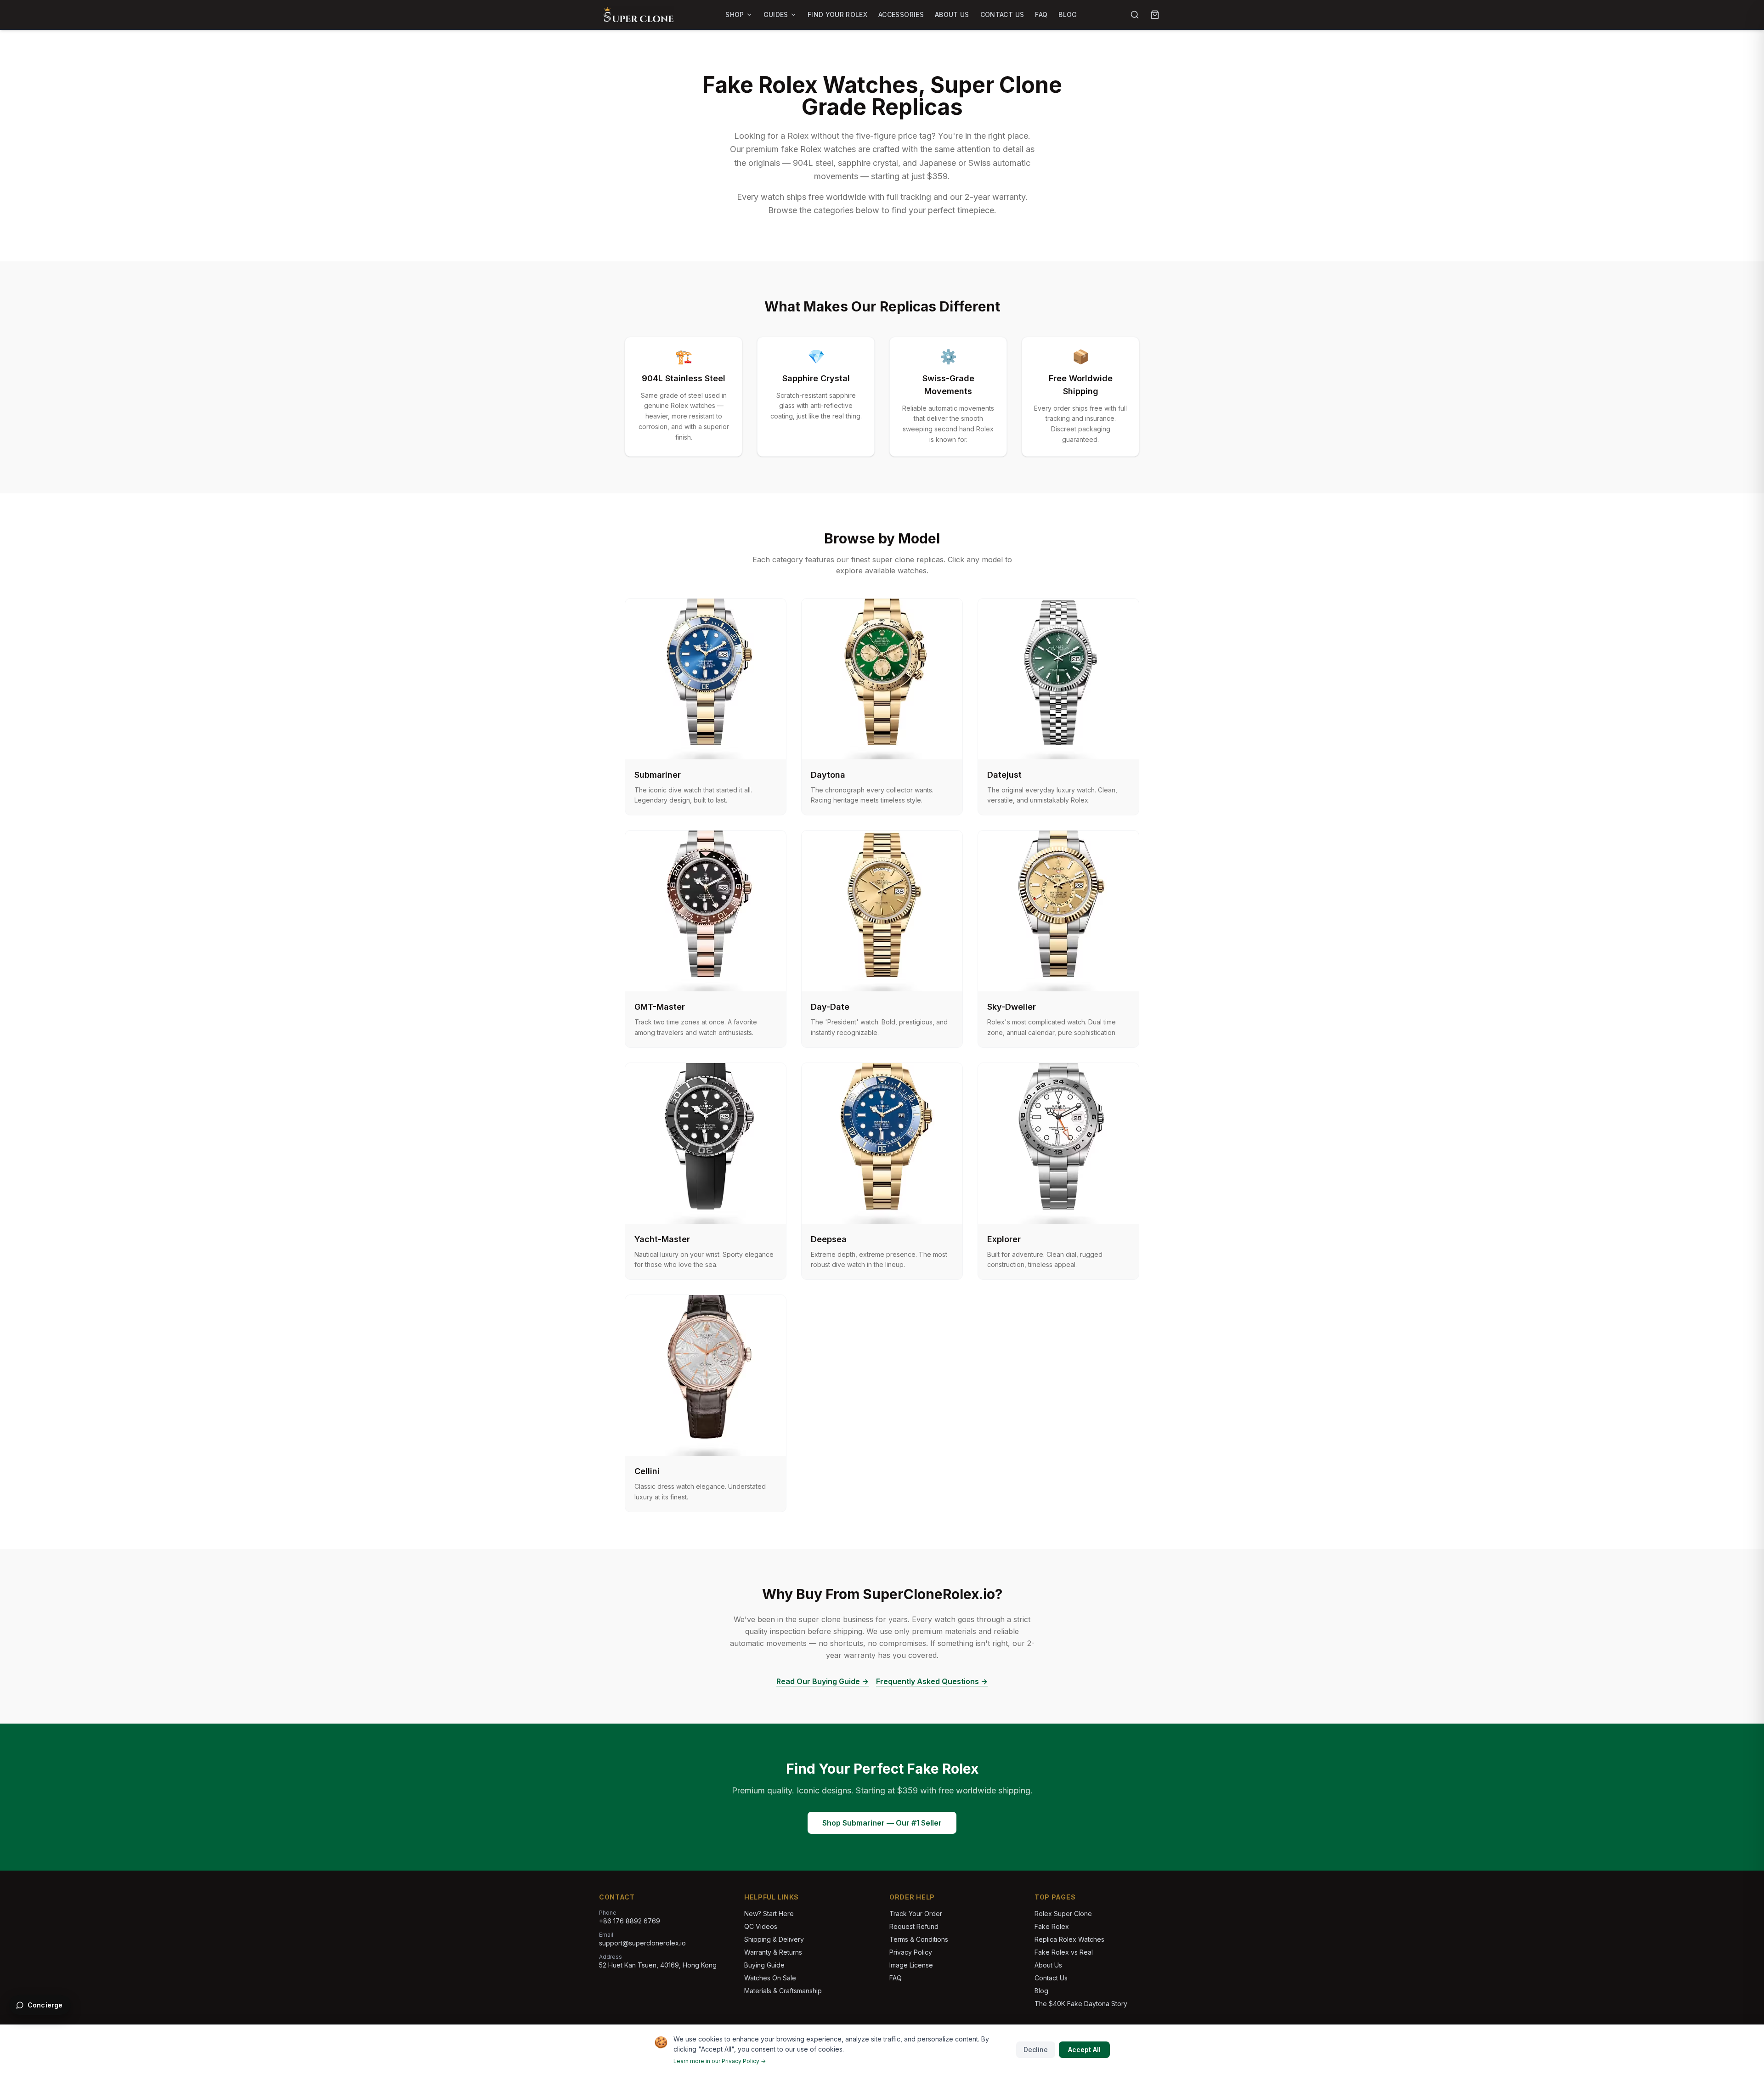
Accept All (1084, 2050)
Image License (911, 1965)
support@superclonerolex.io (642, 1943)
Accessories (901, 14)
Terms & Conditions (919, 1939)
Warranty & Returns (773, 1952)
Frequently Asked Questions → (932, 1681)
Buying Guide (764, 1965)
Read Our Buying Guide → (823, 1681)
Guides (776, 14)
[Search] (1135, 15)
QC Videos (761, 1926)
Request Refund (914, 1926)
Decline (1036, 2050)
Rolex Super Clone (1063, 1914)
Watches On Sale (770, 1978)
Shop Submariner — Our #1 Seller (882, 1823)
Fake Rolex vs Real (1064, 1952)
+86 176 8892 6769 (630, 1921)
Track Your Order (916, 1914)
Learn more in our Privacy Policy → (720, 2061)
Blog (1068, 14)
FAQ (1041, 14)
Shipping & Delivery (774, 1939)
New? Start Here (769, 1914)
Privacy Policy (911, 1952)
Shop (735, 14)
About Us (952, 14)
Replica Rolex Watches (1069, 1939)
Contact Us (1002, 14)
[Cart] (1155, 15)
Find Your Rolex (837, 14)
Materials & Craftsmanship (783, 1991)
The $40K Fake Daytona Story (1081, 2004)
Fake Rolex (1052, 1926)
